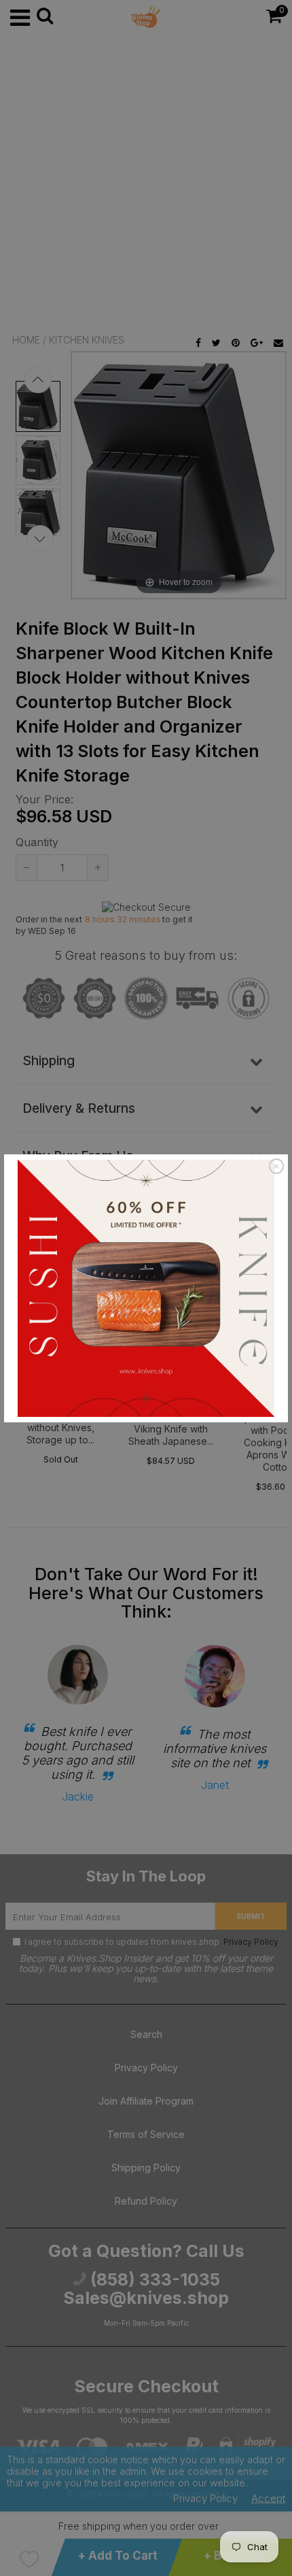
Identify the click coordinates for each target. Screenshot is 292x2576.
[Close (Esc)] (276, 1167)
